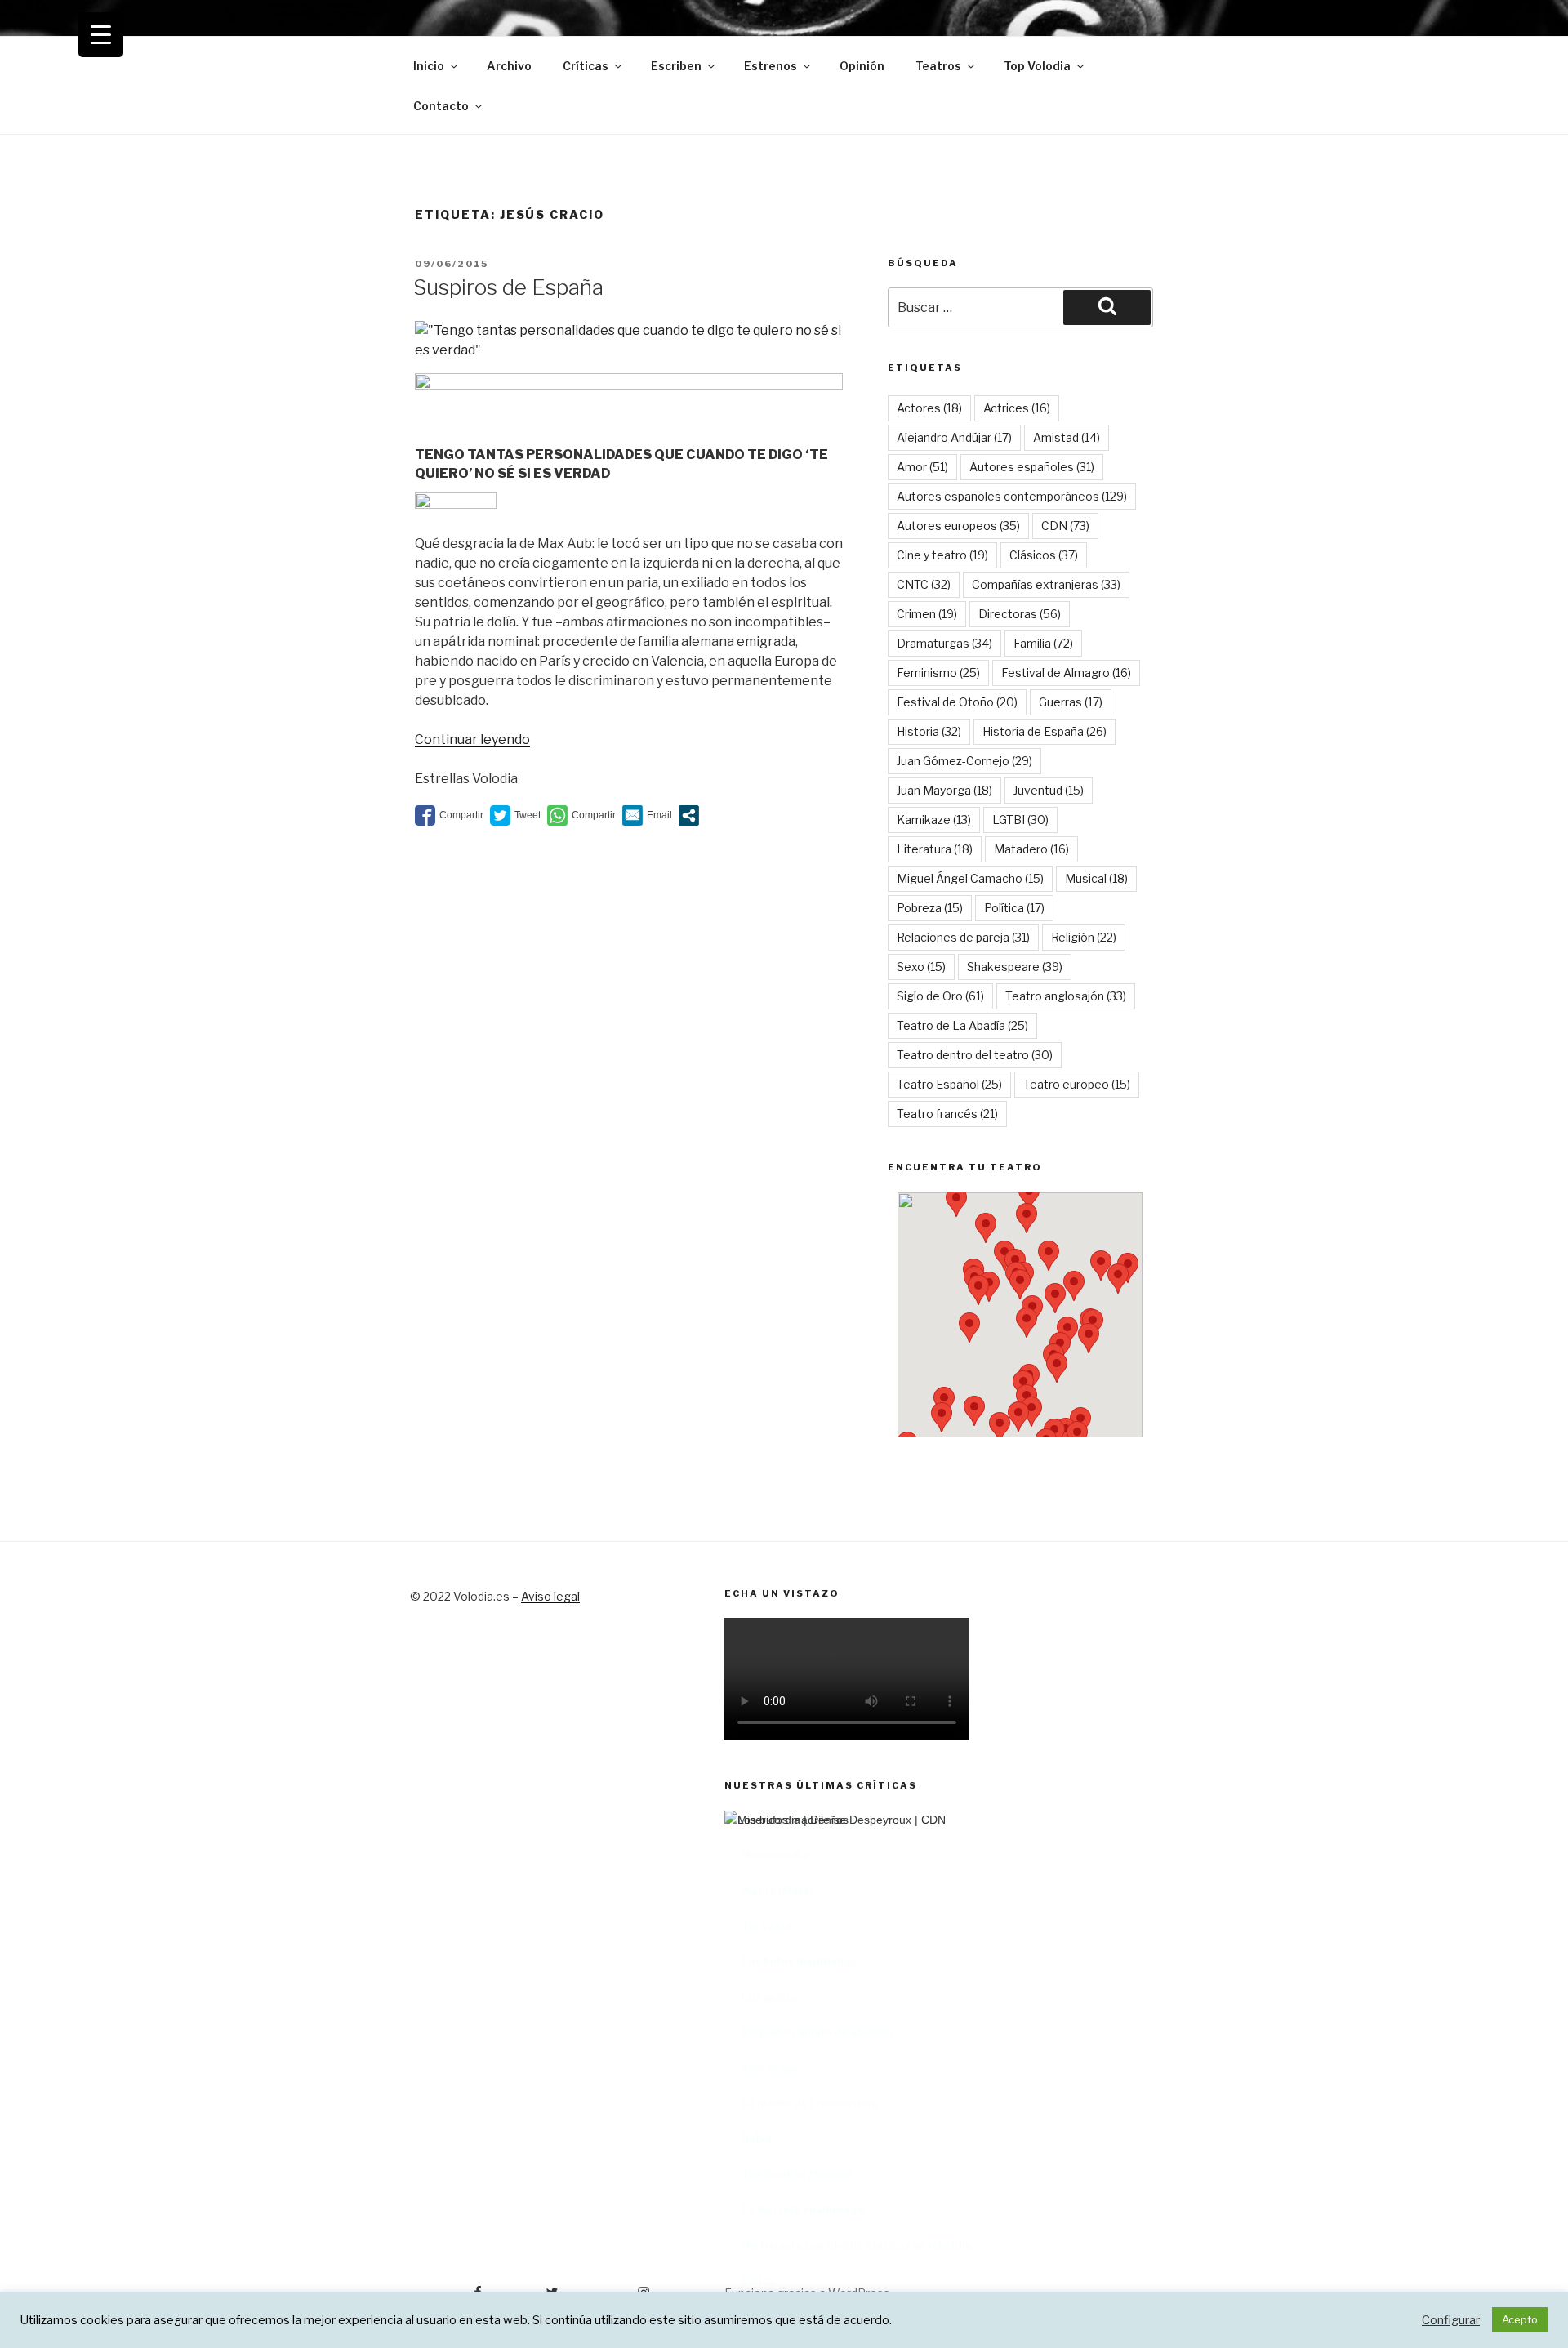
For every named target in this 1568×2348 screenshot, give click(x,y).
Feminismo (938, 673)
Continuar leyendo (472, 740)
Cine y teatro (942, 555)
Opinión (862, 66)
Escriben (676, 66)
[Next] (1125, 2015)
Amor (922, 467)
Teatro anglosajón (1066, 996)
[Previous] (757, 2015)
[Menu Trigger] (101, 35)
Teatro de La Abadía (962, 1025)
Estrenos (771, 66)
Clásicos (1044, 555)
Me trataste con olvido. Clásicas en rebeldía (857, 2245)
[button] (986, 1228)
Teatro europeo (1077, 1084)
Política (1014, 908)
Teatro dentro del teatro (975, 1055)
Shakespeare (1015, 967)
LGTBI (1020, 820)
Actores (929, 408)
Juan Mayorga (944, 790)
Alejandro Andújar (954, 437)
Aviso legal (550, 1596)
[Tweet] (515, 815)
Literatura (935, 849)
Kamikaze (934, 820)
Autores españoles (1032, 467)
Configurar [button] (1451, 2320)
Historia (929, 731)
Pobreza (930, 908)
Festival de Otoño (957, 702)
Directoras (1020, 614)
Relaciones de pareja (963, 937)
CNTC (924, 584)
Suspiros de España (508, 287)
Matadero (1031, 849)
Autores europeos (958, 526)
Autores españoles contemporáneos (1012, 496)
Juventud (1049, 790)
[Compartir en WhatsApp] (581, 815)
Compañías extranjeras (1046, 584)
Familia (1043, 643)
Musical (1096, 878)
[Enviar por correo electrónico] (647, 815)
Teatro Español (949, 1084)
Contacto (441, 106)
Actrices (1017, 408)
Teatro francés (947, 1114)
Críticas (586, 66)
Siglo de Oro (940, 996)
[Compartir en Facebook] (449, 815)
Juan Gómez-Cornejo (964, 761)
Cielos (758, 2280)
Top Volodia (1037, 66)
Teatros (938, 66)
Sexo (921, 967)
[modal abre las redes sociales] (689, 815)
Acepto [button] (1520, 2319)
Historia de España (1045, 731)
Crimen (927, 614)
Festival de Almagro (1066, 673)
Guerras (1071, 702)
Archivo (509, 66)
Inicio (429, 66)
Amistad (1067, 437)
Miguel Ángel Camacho (970, 878)
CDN (1065, 526)
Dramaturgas (944, 643)
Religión (1084, 937)
